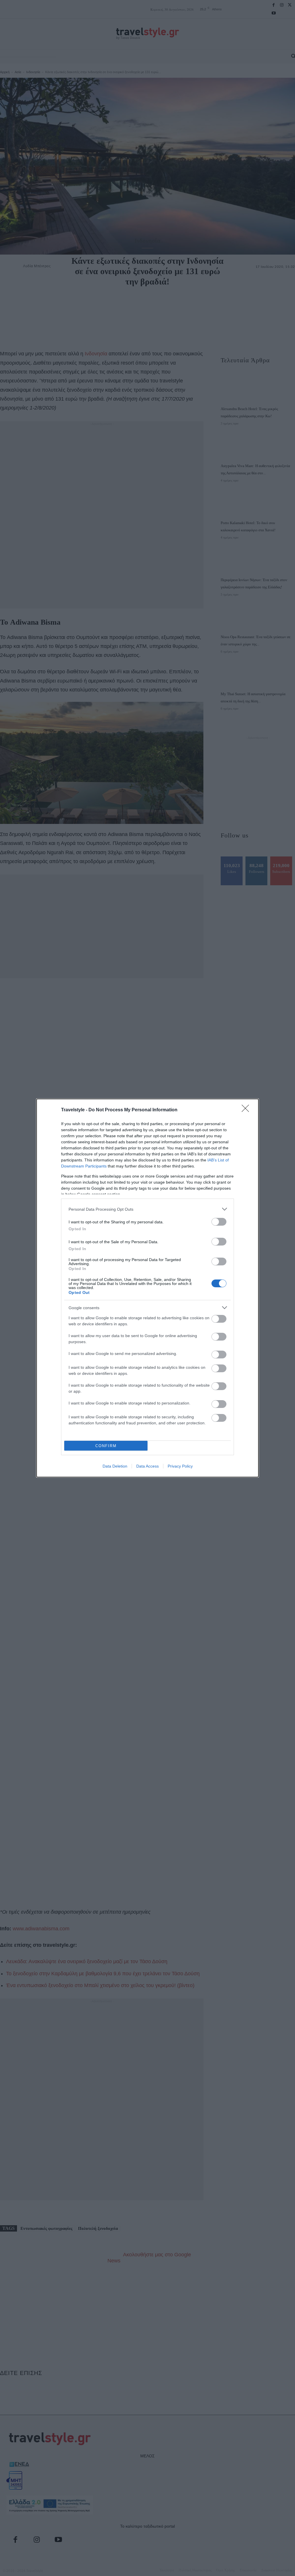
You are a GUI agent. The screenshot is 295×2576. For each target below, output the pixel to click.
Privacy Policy (180, 1466)
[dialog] (147, 1288)
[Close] (247, 1110)
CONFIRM (106, 1446)
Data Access (147, 1466)
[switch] (219, 1222)
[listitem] (147, 1209)
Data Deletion (115, 1466)
